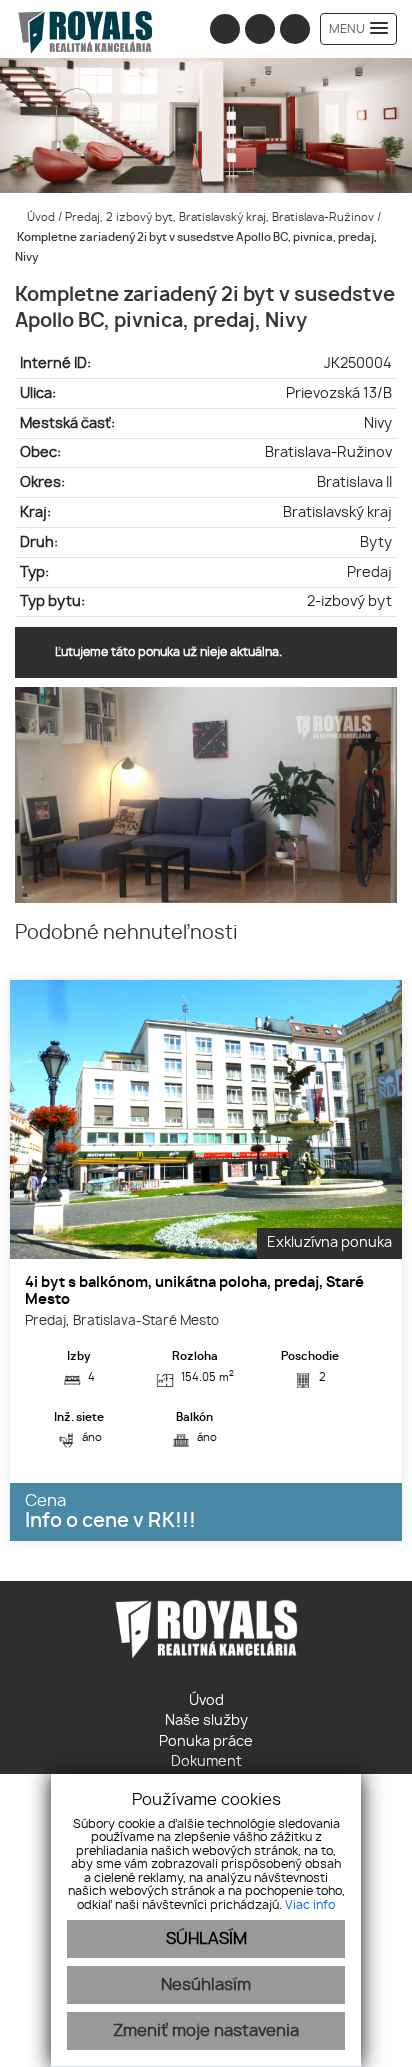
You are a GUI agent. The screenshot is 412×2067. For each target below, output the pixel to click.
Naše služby (206, 1721)
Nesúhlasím (206, 1985)
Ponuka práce (206, 1742)
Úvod (39, 217)
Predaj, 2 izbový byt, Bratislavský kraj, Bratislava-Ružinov (221, 217)
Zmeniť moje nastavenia (206, 2031)
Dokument (206, 1762)
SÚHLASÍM (206, 1939)
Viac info (310, 1905)
